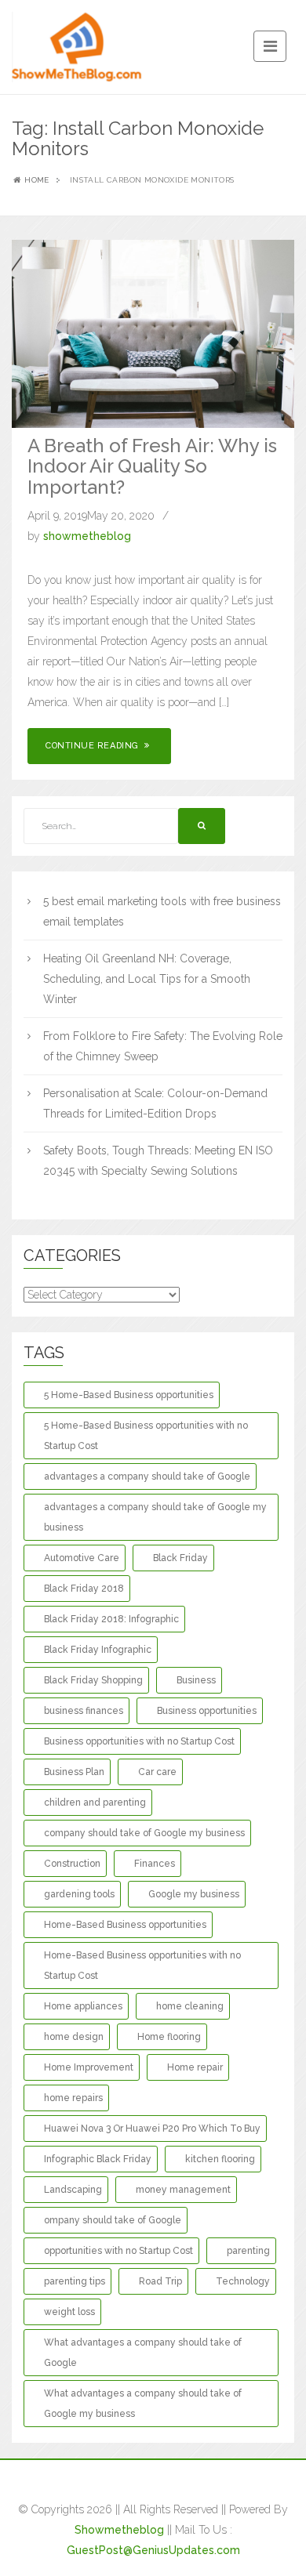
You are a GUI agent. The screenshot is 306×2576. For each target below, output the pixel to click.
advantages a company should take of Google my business (155, 1517)
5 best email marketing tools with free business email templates (162, 911)
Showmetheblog (119, 2530)
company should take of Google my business (144, 1833)
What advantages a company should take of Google (143, 2353)
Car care (157, 1772)
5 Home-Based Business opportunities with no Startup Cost (146, 1436)
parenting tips (75, 2281)
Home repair (195, 2067)
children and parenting (95, 1802)
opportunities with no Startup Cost (118, 2251)
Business (196, 1680)
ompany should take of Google (113, 2220)
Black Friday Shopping (93, 1680)
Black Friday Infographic (98, 1650)
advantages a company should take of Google (147, 1476)
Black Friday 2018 (84, 1589)
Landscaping (73, 2190)
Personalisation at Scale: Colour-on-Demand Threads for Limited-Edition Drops (155, 1103)
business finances (84, 1711)
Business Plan (74, 1772)
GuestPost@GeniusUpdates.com (153, 2550)
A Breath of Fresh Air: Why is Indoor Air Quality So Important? (152, 466)
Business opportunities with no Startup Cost (139, 1741)
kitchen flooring (220, 2159)
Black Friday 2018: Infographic (111, 1619)
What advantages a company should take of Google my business (143, 2404)
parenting (248, 2251)
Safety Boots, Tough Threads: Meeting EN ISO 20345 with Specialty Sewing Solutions (158, 1161)
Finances (155, 1864)
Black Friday (180, 1558)
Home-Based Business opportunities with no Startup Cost (142, 1966)
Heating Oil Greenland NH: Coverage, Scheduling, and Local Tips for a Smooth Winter (147, 979)
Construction (72, 1864)
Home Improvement (89, 2067)
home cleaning (190, 2006)
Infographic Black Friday (98, 2159)
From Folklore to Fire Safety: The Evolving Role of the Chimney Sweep (163, 1046)
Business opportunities (207, 1711)
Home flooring (169, 2037)
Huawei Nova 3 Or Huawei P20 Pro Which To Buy (152, 2129)
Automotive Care (82, 1558)
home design (74, 2037)
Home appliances (83, 2006)
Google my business (194, 1894)
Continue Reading (93, 746)
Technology (243, 2281)
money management (183, 2190)
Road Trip (160, 2281)
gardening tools (79, 1894)
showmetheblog (87, 536)
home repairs (73, 2098)
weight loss (69, 2312)
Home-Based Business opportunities (125, 1925)
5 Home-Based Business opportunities (129, 1395)
